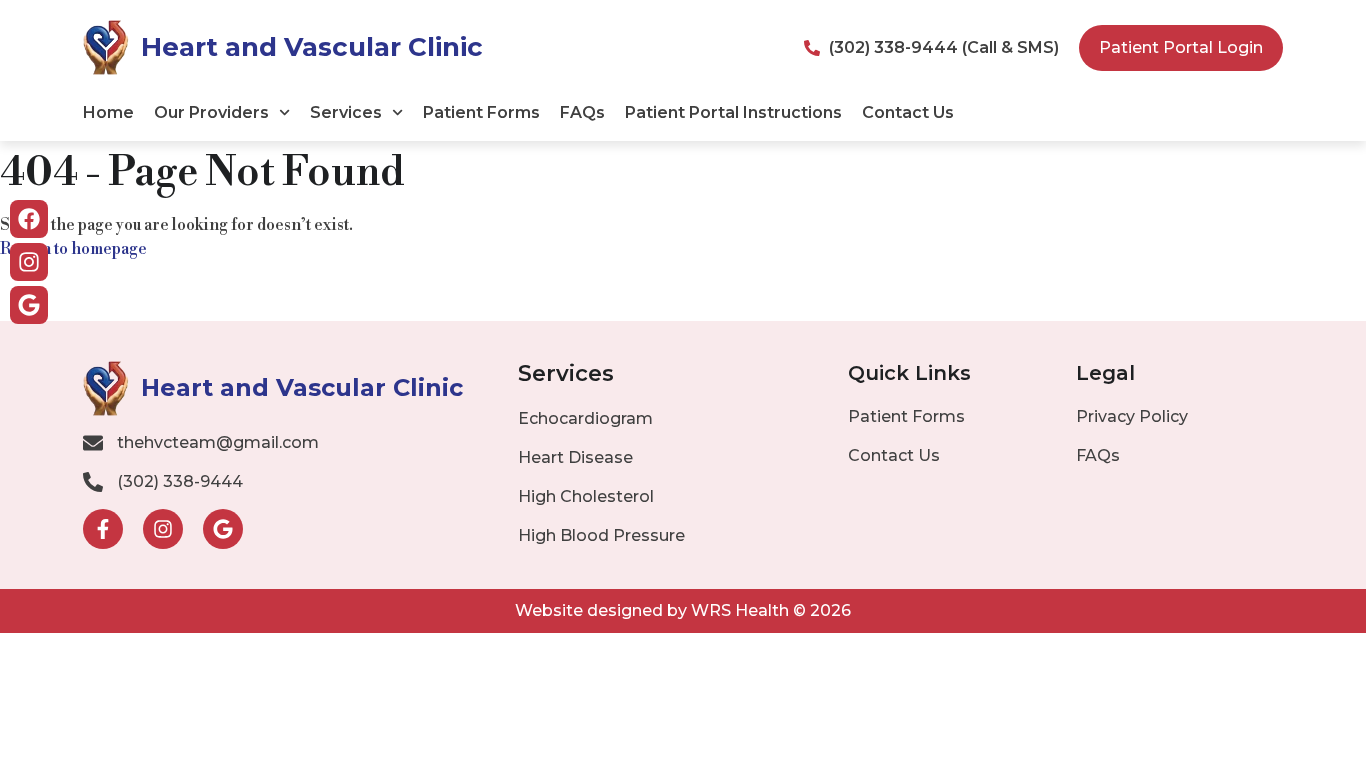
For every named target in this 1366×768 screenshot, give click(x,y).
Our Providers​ (211, 112)
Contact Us (908, 112)
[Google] (29, 305)
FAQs (582, 112)
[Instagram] (29, 262)
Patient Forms (481, 112)
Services (346, 112)
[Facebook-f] (103, 529)
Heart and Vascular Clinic (312, 47)
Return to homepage (73, 249)
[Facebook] (29, 219)
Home (108, 112)
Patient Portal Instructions (733, 112)
